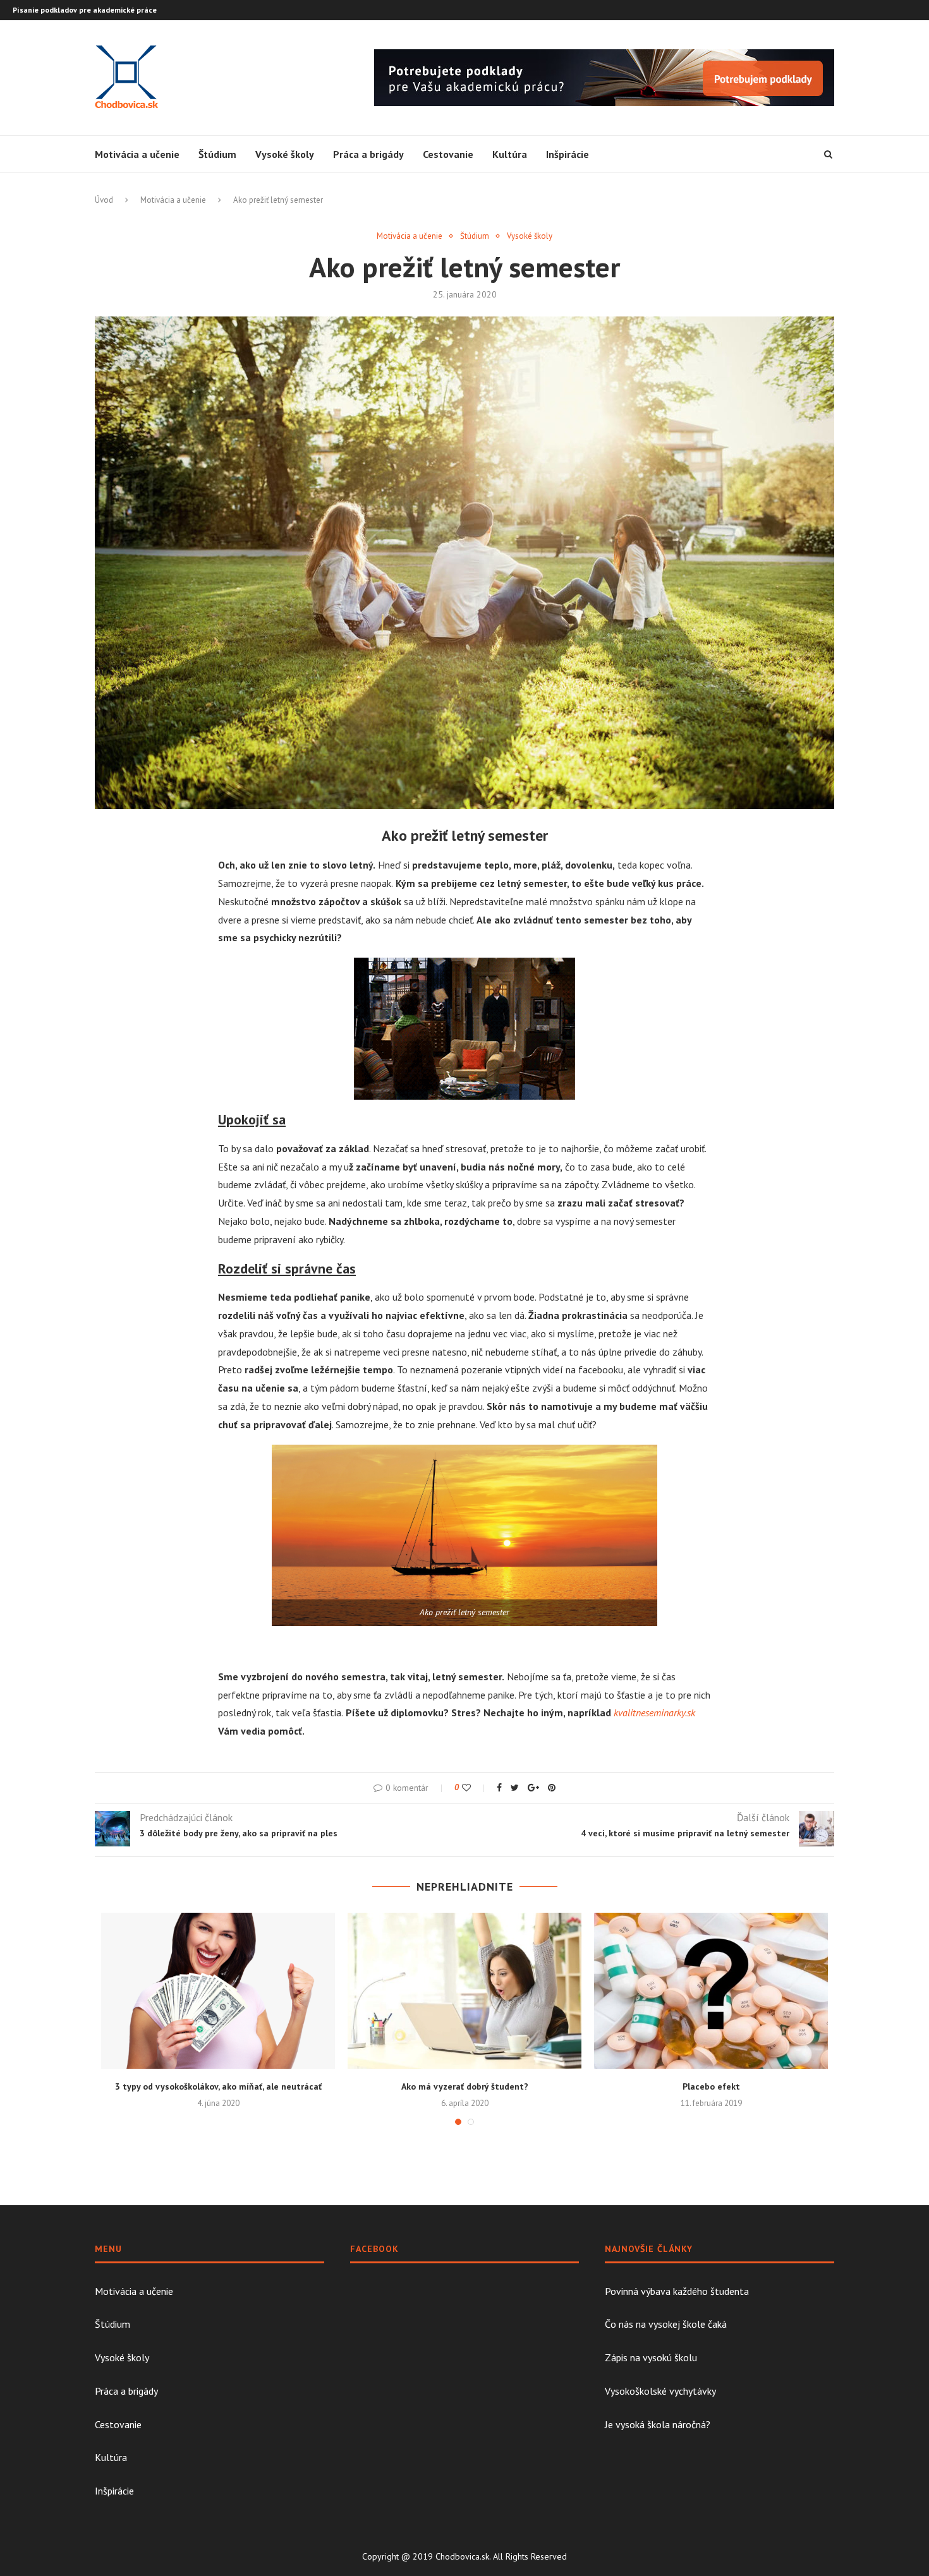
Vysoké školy (285, 154)
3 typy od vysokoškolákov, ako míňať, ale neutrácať (218, 2086)
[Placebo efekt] (711, 1991)
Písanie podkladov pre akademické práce (85, 10)
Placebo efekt (711, 2086)
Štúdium (217, 154)
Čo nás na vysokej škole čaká (666, 2324)
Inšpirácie (568, 154)
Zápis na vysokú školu (651, 2357)
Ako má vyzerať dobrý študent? (465, 2086)
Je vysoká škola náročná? (658, 2424)
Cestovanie (448, 154)
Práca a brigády (368, 154)
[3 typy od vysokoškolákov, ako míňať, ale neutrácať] (218, 1991)
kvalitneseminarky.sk (654, 1712)
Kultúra (510, 154)
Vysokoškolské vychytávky (660, 2391)
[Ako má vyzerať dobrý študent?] (464, 1991)
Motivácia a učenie (137, 154)
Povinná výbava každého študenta (677, 2291)
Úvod (104, 200)
